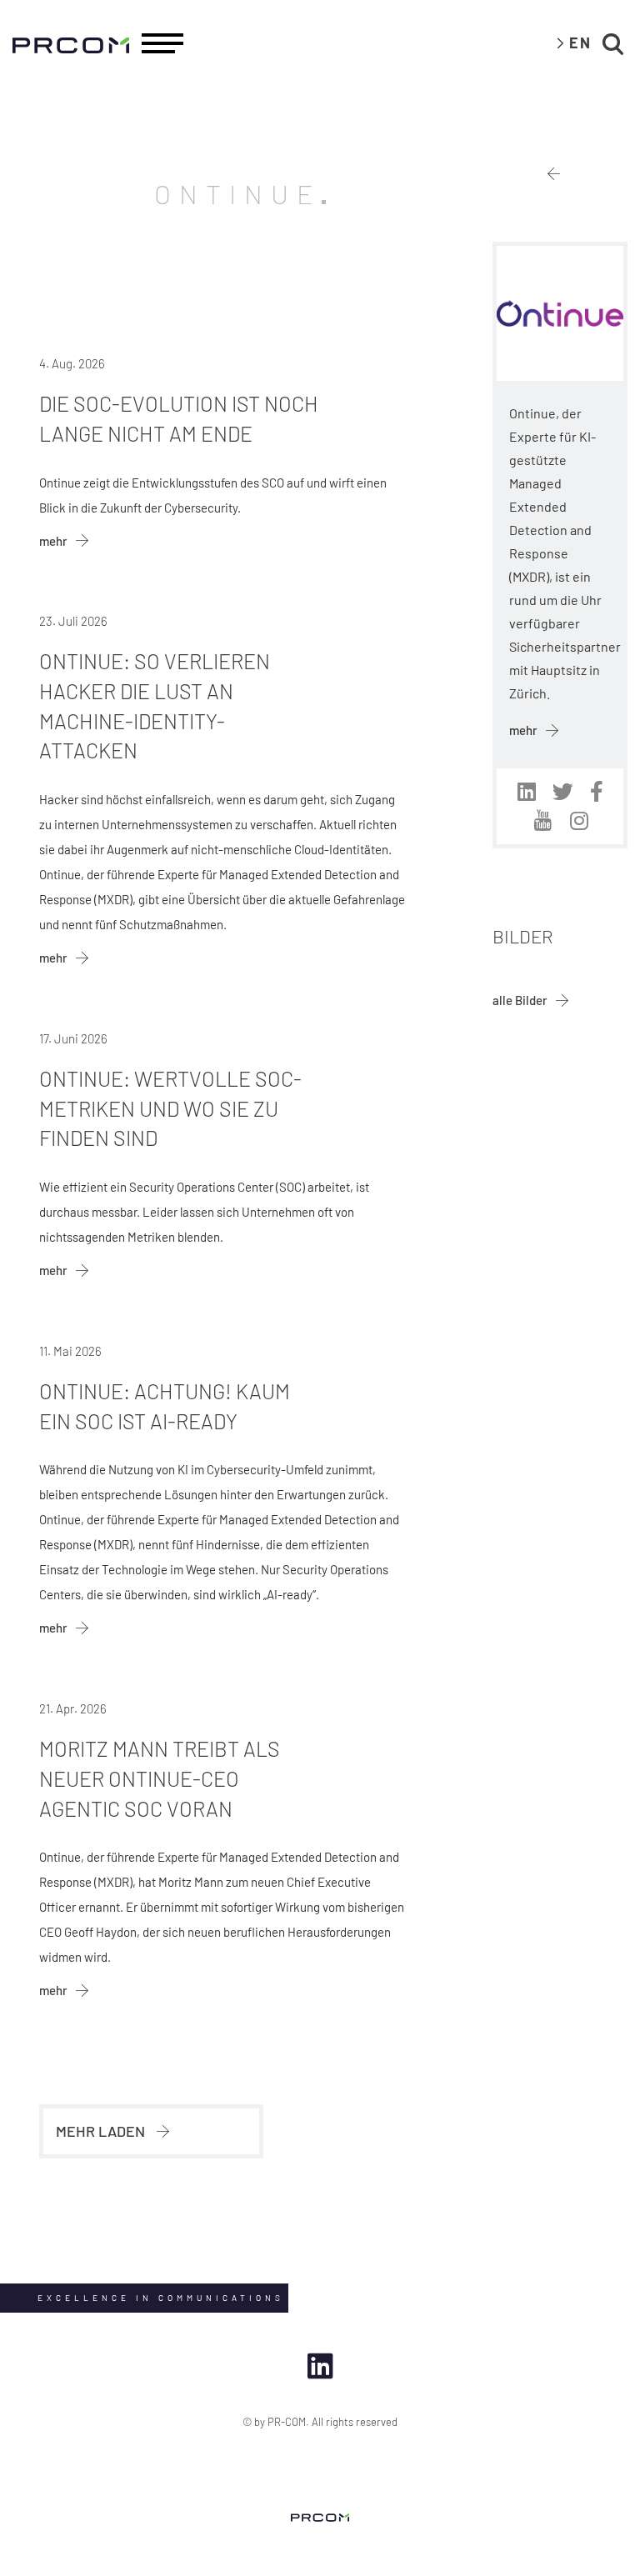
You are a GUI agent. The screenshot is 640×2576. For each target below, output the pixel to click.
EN (580, 43)
